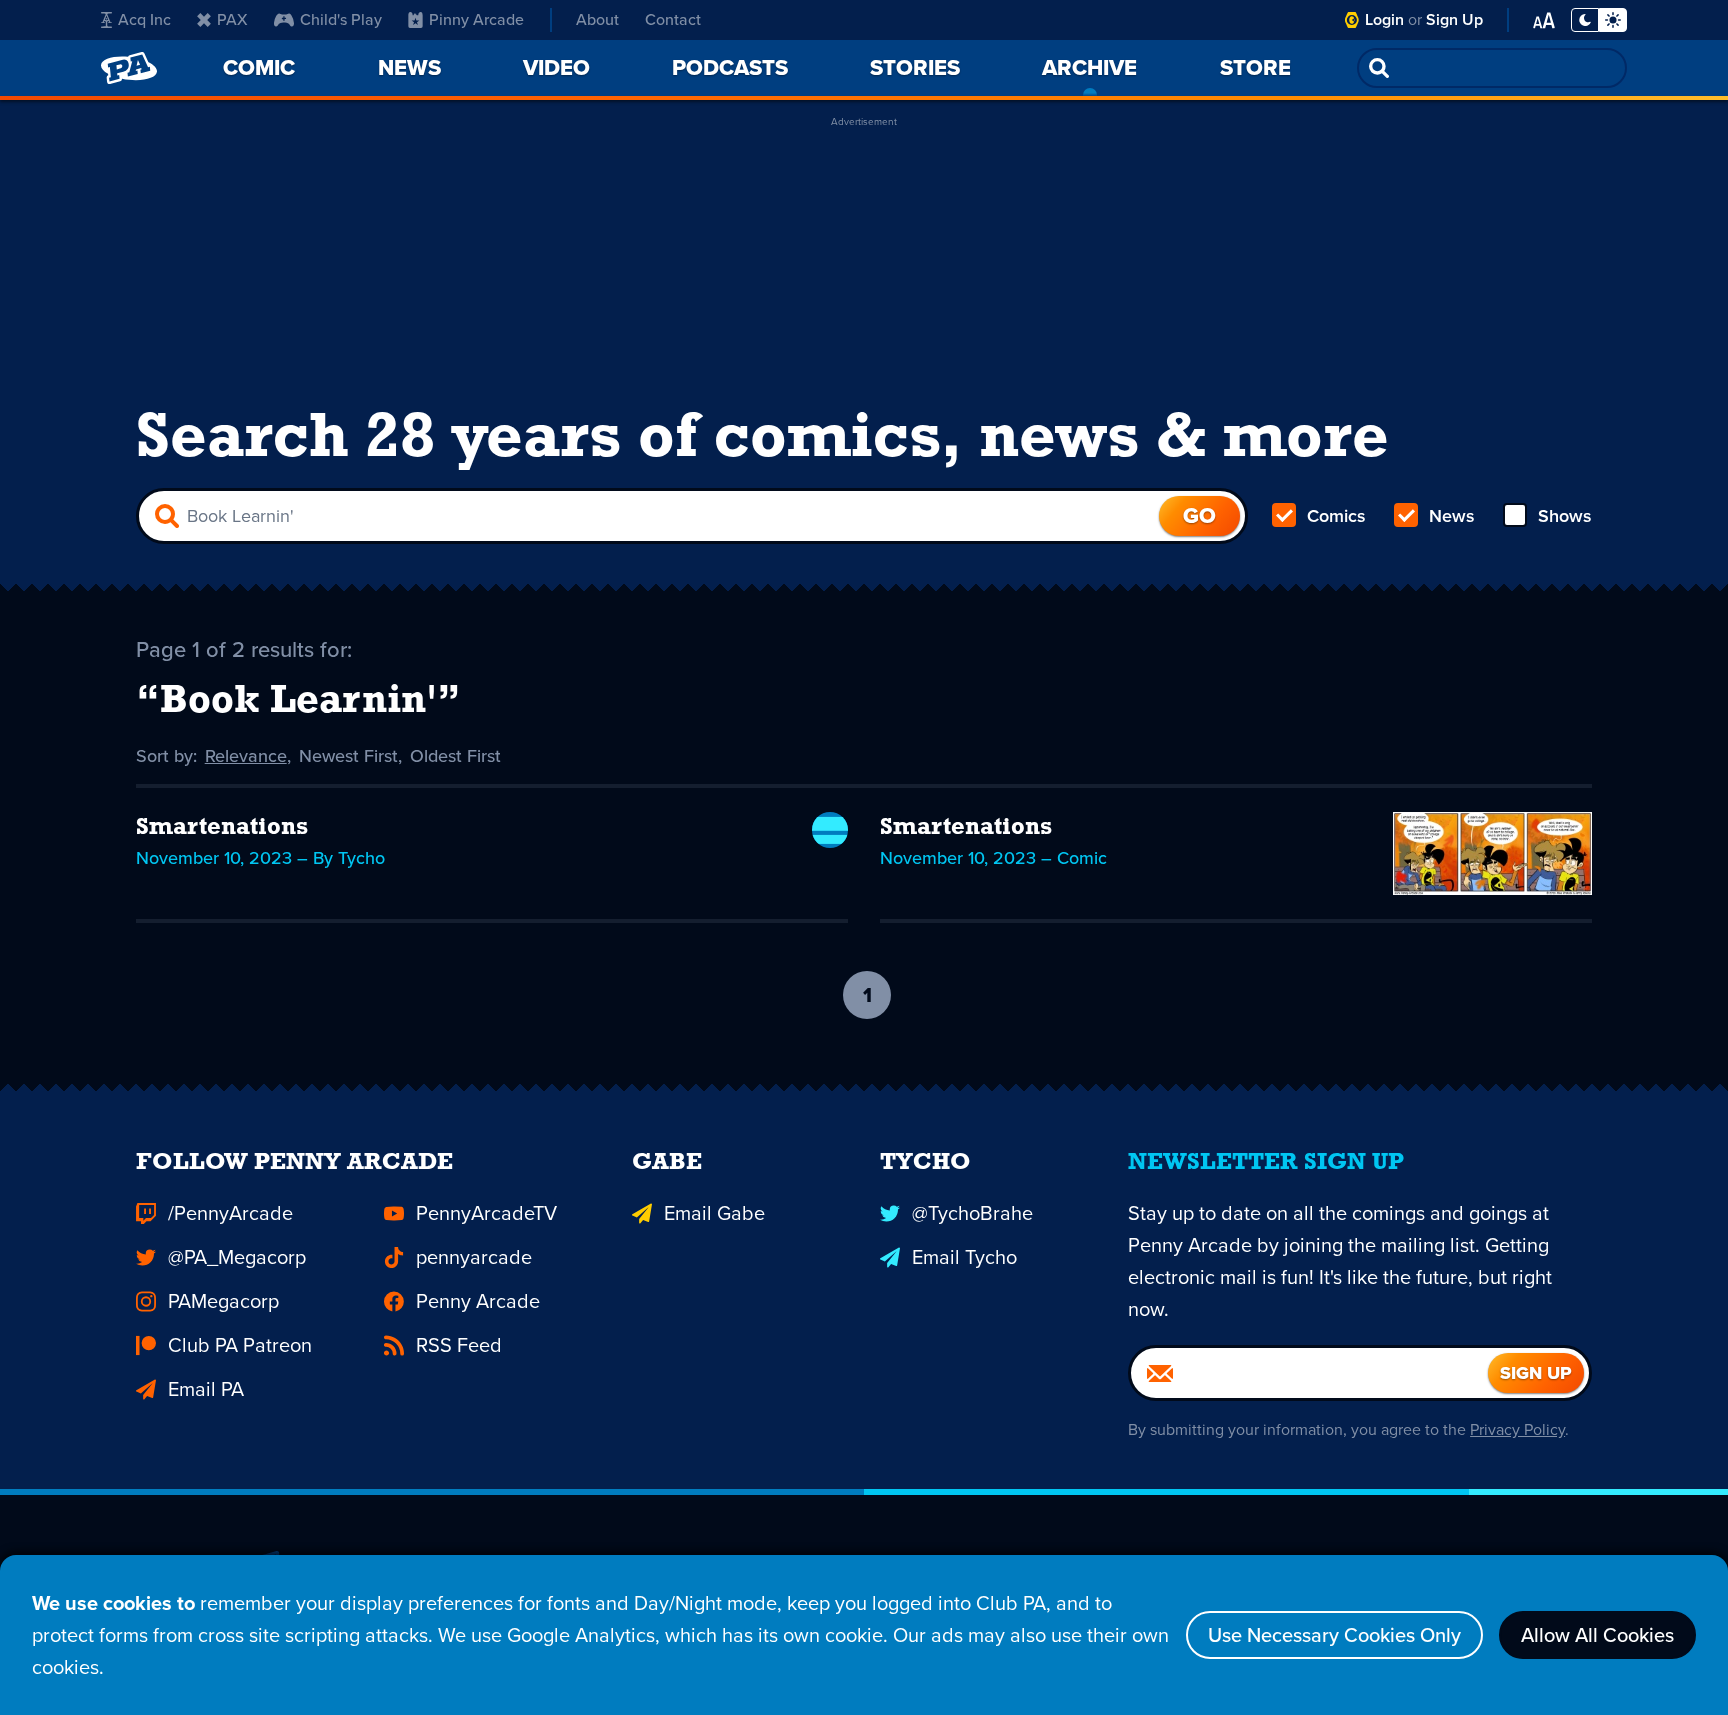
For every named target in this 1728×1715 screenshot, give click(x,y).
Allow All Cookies (1597, 1635)
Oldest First (455, 756)
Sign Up (1454, 19)
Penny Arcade (478, 1301)
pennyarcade (474, 1257)
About (597, 19)
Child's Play (341, 19)
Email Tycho (964, 1257)
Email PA (206, 1389)
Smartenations (222, 828)
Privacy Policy (1517, 1429)
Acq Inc (144, 19)
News (1452, 516)
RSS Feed (459, 1345)
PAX (232, 19)
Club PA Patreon (240, 1345)
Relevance (246, 756)
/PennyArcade (230, 1213)
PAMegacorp (223, 1301)
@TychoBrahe (972, 1213)
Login (1384, 19)
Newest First (348, 756)
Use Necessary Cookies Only (1334, 1635)
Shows (1565, 516)
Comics (1336, 516)
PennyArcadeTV (486, 1213)
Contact (673, 19)
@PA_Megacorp (237, 1257)
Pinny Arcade (476, 19)
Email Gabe (714, 1213)
